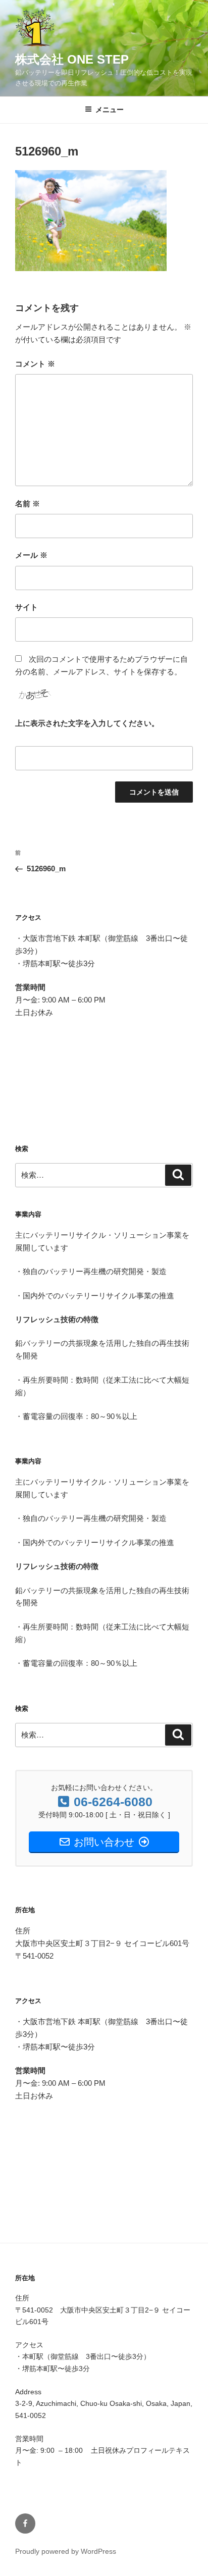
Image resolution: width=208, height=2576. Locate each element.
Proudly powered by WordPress (66, 2551)
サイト (27, 607)
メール (31, 555)
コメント (35, 364)
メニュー (110, 110)
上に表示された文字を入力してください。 (87, 723)
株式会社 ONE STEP (72, 59)
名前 (28, 504)
